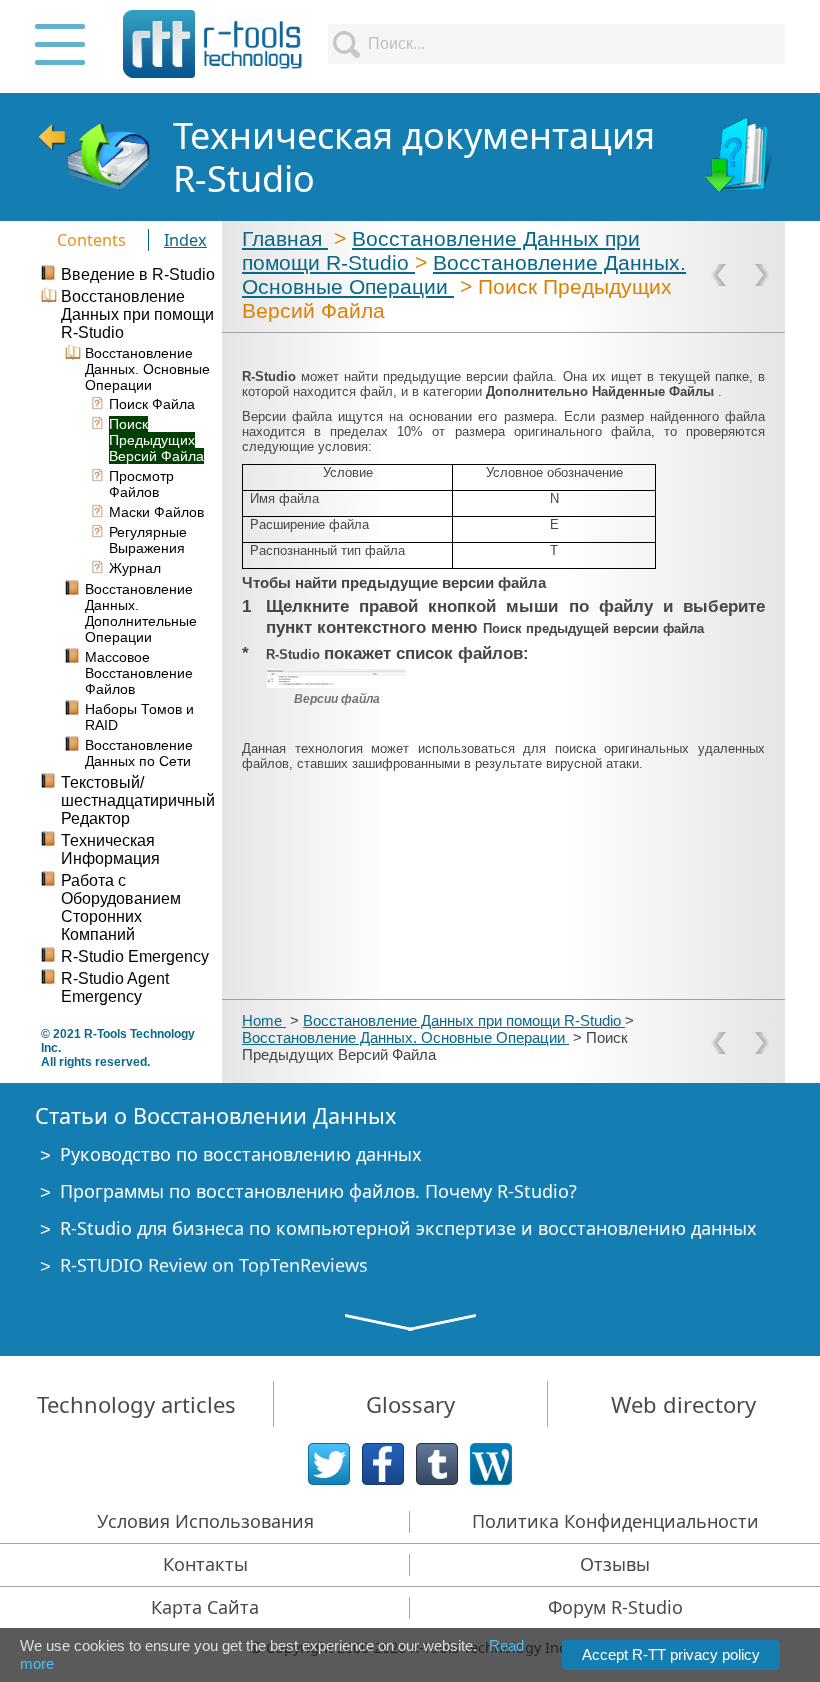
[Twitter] (329, 1464)
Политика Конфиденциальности (615, 1521)
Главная (285, 238)
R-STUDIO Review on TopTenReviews (214, 1265)
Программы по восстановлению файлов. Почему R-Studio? (318, 1191)
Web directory (683, 1404)
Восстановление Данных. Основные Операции (405, 1037)
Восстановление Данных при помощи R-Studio (464, 1020)
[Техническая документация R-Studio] (741, 157)
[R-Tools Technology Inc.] (213, 44)
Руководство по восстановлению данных (241, 1154)
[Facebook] (383, 1464)
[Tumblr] (437, 1464)
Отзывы (615, 1564)
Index (185, 240)
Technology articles (136, 1404)
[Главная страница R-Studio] (94, 157)
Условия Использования (205, 1521)
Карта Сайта (205, 1607)
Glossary (410, 1404)
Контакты (205, 1564)
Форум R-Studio (615, 1607)
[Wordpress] (491, 1464)
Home (264, 1020)
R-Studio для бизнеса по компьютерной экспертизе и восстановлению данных (408, 1228)
